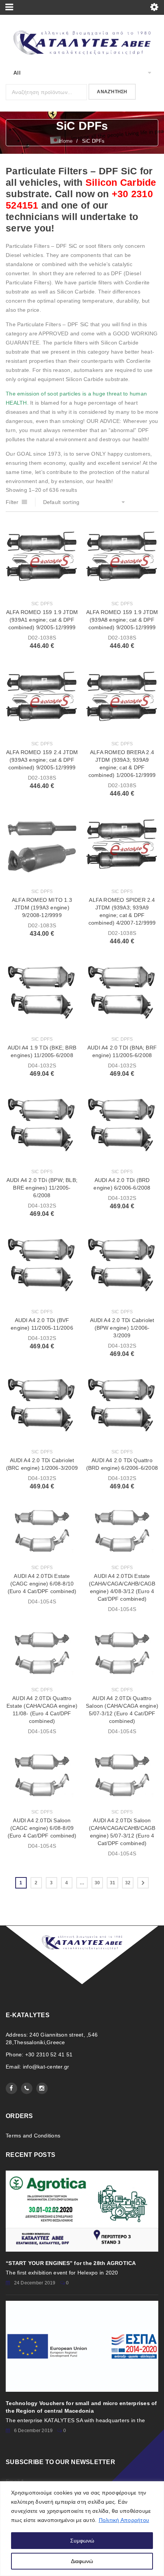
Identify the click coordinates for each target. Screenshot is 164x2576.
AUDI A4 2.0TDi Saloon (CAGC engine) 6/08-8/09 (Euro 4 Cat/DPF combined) (42, 1828)
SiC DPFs (42, 604)
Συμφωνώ (82, 2541)
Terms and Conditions (33, 2136)
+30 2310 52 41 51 (49, 2054)
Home (66, 141)
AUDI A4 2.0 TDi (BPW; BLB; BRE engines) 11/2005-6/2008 (42, 1188)
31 (113, 1883)
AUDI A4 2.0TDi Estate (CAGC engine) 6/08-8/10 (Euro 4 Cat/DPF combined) (42, 1584)
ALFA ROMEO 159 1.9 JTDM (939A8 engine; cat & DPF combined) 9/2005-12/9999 (122, 620)
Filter (12, 502)
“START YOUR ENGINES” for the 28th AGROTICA (71, 2263)
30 (97, 1883)
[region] (82, 2529)
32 (128, 1883)
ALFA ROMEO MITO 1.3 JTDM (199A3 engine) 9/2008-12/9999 (42, 908)
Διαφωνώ (82, 2561)
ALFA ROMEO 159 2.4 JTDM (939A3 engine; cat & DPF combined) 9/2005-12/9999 (42, 760)
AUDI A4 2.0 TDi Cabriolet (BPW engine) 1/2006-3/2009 (122, 1328)
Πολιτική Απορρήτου (124, 2520)
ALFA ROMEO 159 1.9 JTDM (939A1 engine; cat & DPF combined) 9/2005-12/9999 (42, 620)
